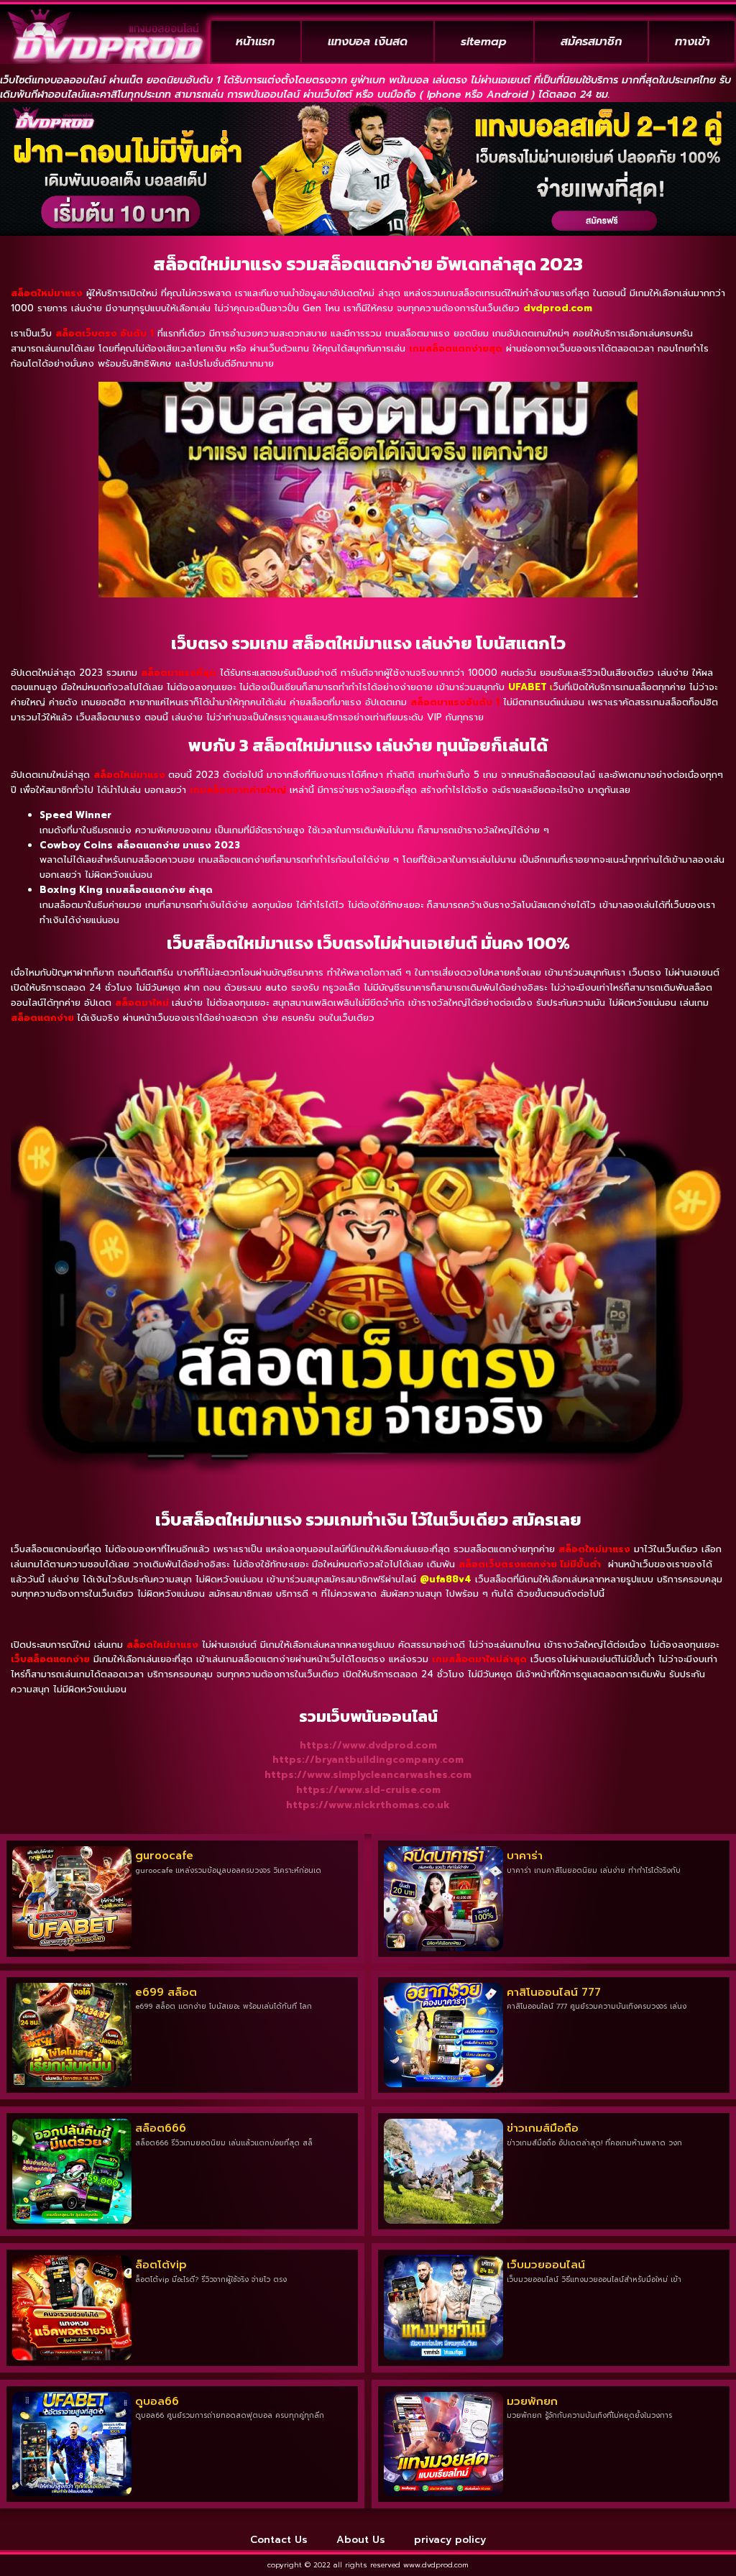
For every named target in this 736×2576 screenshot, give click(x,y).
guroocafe (164, 1856)
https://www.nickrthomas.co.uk (368, 1805)
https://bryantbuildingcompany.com (368, 1760)
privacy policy (450, 2540)
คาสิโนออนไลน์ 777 (554, 1992)
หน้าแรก (255, 42)
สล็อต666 (161, 2128)
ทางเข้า (693, 42)
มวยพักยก (532, 2401)
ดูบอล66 (157, 2401)
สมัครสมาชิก (591, 42)
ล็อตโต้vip (161, 2265)
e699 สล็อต (166, 1992)
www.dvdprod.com (436, 2565)
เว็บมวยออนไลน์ (546, 2265)
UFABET (528, 687)
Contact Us (279, 2540)
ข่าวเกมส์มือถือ (543, 2128)
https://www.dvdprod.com (368, 1745)
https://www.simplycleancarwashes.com (368, 1775)
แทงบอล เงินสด (368, 42)
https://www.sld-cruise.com (368, 1790)
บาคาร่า (525, 1856)
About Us (361, 2540)
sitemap (484, 42)
